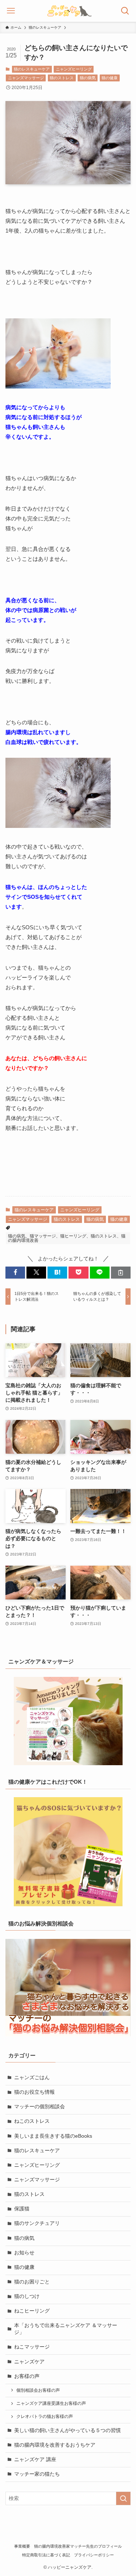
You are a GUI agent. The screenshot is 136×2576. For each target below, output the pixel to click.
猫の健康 (110, 78)
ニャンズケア (29, 2362)
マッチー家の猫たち (37, 2474)
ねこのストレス (32, 2121)
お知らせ (24, 2253)
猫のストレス (62, 78)
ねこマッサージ (32, 2347)
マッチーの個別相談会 (40, 2107)
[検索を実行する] (123, 2498)
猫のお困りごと (32, 2282)
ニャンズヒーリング (74, 69)
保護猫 (22, 2209)
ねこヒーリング (32, 2311)
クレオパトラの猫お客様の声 (45, 2416)
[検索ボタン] (125, 11)
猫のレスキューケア (32, 69)
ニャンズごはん (32, 2078)
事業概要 (22, 2546)
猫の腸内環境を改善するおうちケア (55, 2445)
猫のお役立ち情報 (34, 2092)
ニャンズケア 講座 (35, 2460)
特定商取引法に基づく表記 (46, 2555)
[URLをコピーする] (121, 1273)
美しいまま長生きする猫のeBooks (53, 2136)
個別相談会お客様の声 (38, 2390)
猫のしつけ (27, 2296)
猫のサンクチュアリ (37, 2223)
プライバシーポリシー (94, 2555)
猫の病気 (88, 78)
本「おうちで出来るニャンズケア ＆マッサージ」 (66, 2329)
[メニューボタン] (11, 11)
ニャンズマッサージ (26, 78)
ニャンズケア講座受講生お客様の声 (51, 2403)
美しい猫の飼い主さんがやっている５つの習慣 (67, 2430)
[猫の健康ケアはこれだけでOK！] (68, 1852)
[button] (15, 1273)
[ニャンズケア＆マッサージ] (68, 1721)
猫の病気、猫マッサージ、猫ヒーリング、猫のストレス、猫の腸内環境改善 (67, 1238)
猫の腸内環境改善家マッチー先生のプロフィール (78, 2546)
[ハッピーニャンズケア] (68, 11)
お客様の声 (27, 2376)
